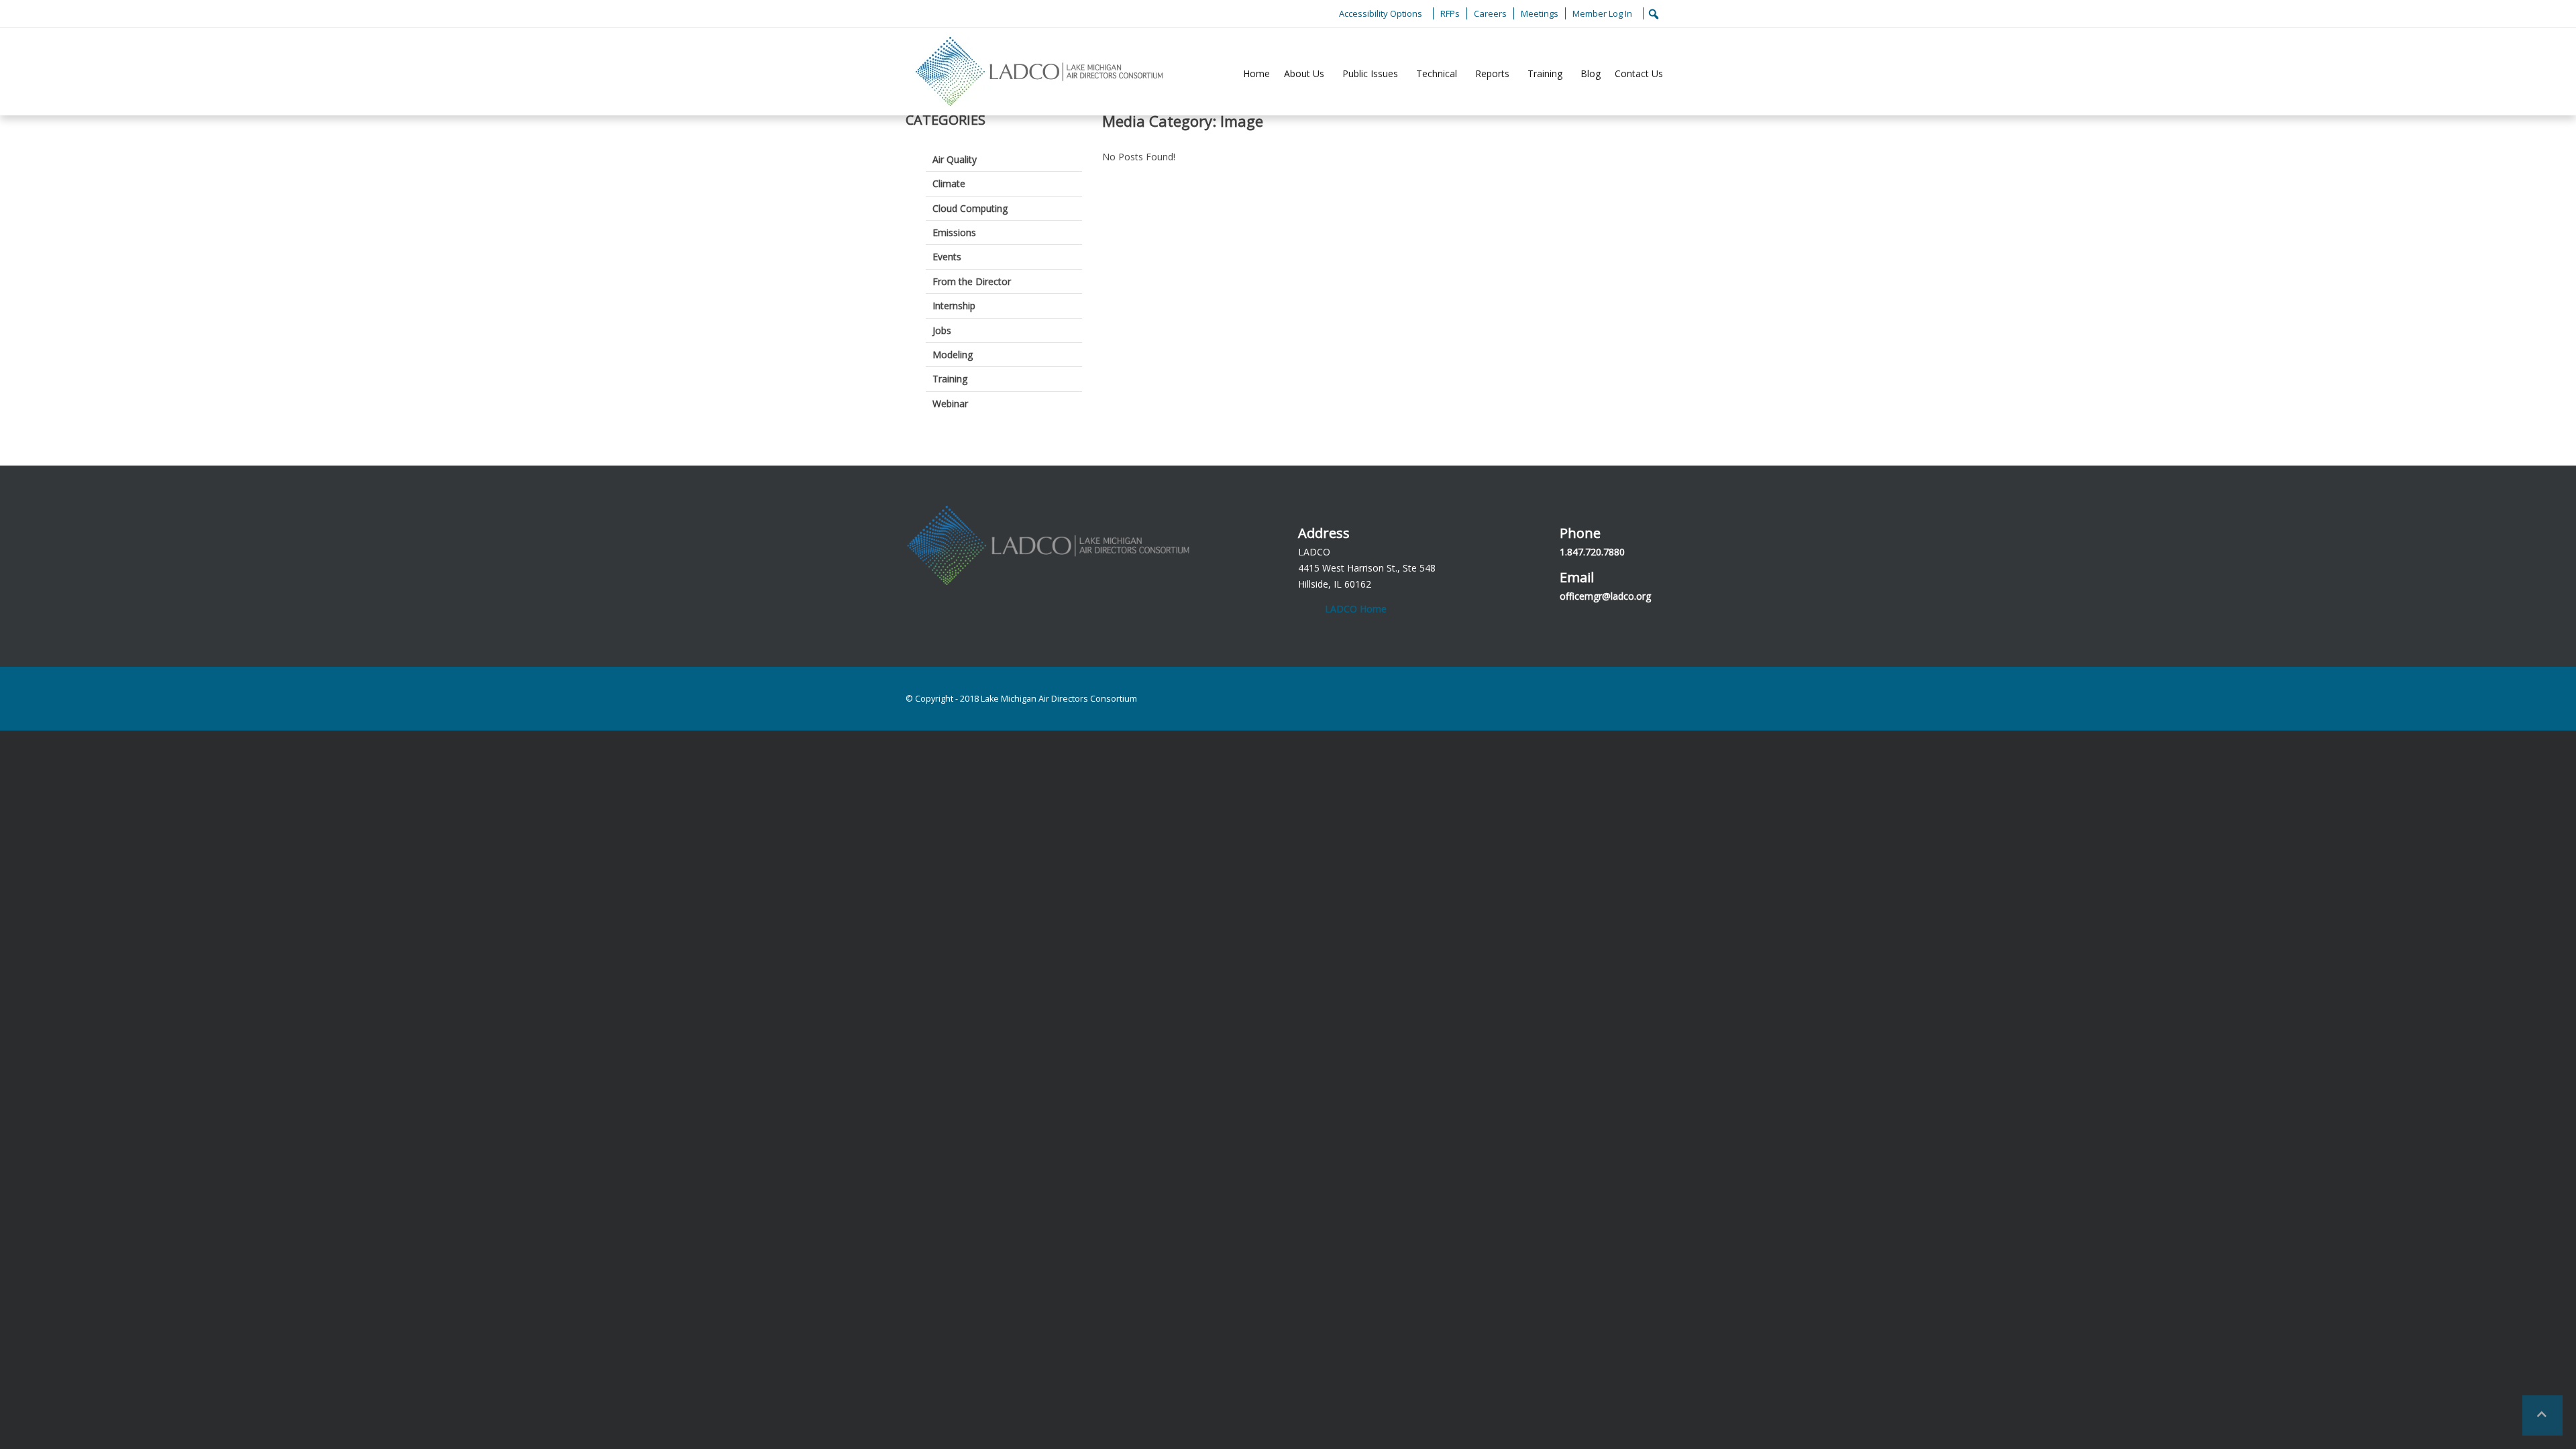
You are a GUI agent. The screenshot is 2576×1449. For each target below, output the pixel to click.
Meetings (1540, 13)
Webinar (950, 404)
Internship (954, 306)
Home (1256, 73)
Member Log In (1602, 13)
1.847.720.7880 (1592, 552)
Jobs (942, 330)
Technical (1437, 73)
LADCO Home (1356, 609)
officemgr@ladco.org (1605, 596)
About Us (1304, 73)
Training (1545, 73)
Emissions (954, 232)
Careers (1490, 13)
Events (947, 257)
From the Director (972, 281)
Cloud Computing (970, 208)
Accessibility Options (1381, 13)
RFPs (1450, 13)
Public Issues (1370, 73)
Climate (949, 183)
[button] (2542, 1415)
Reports (1492, 73)
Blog (1591, 73)
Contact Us (1639, 73)
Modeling (953, 355)
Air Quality (955, 159)
